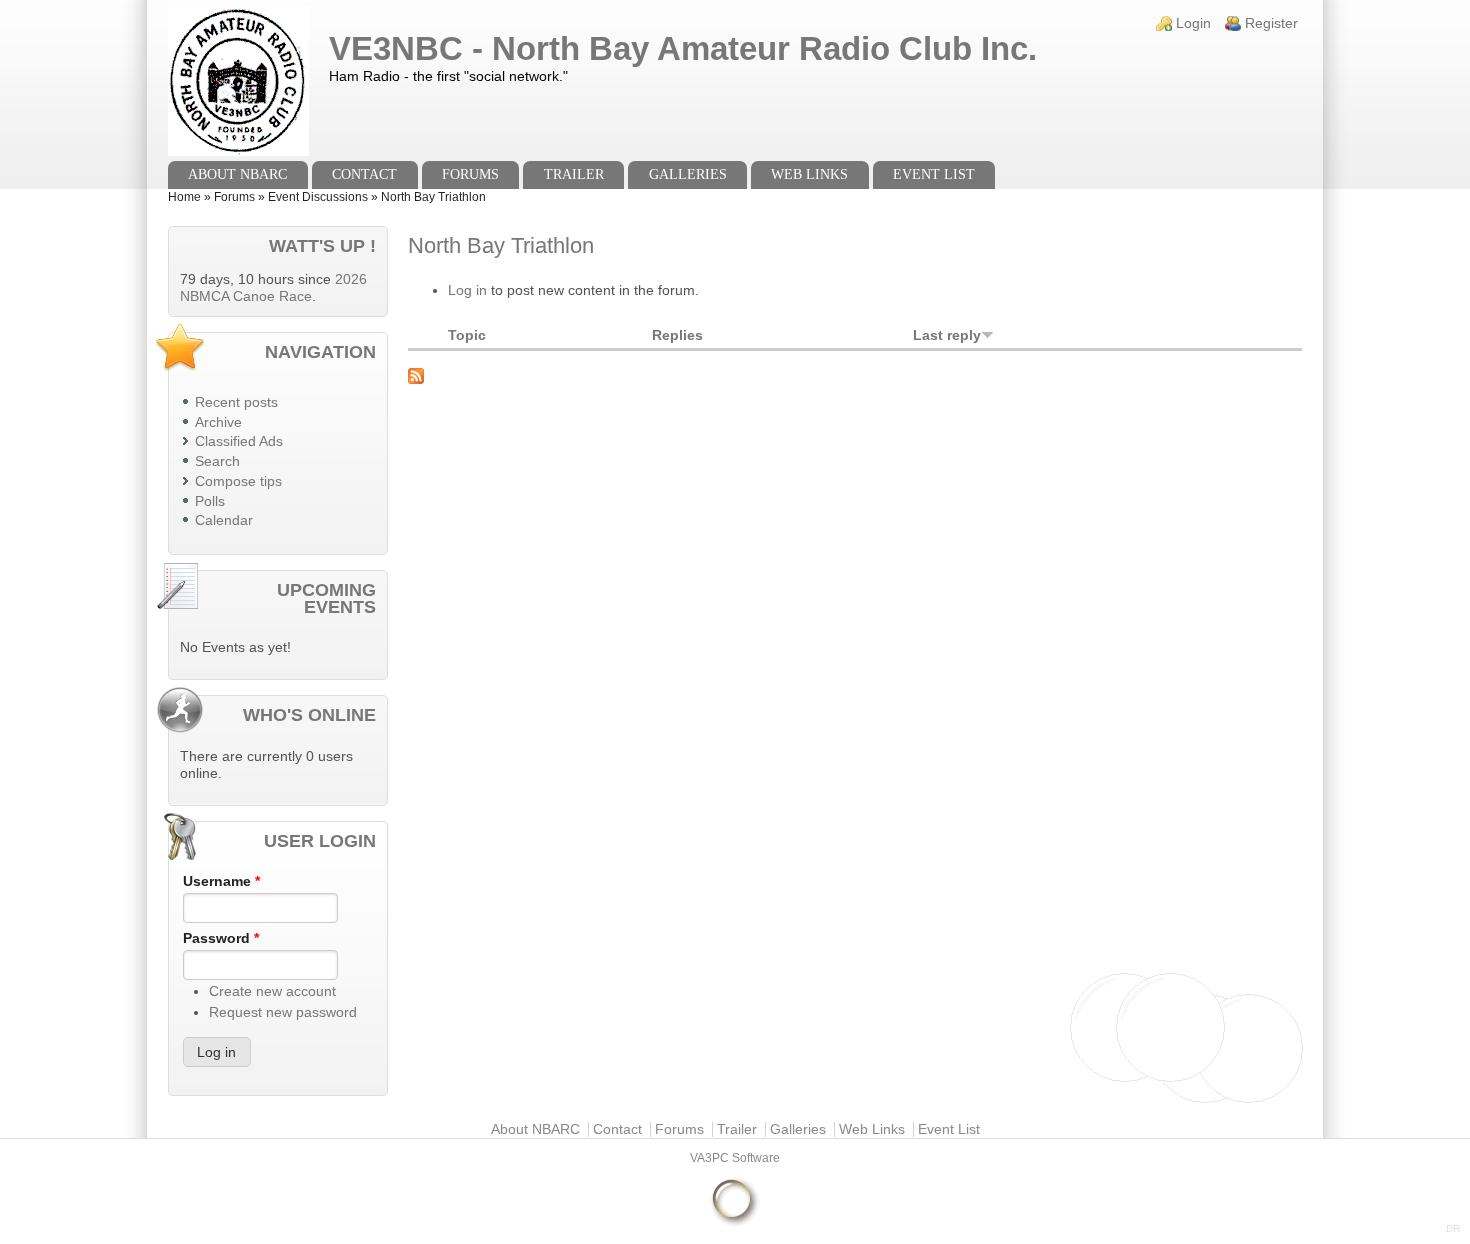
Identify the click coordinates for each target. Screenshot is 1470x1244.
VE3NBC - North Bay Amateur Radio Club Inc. (683, 48)
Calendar (224, 520)
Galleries (688, 174)
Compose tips (238, 481)
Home (184, 197)
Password (221, 938)
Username (221, 881)
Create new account (272, 991)
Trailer (574, 174)
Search (217, 461)
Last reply (947, 335)
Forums (470, 174)
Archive (218, 422)
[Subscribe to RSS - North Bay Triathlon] (855, 376)
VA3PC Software (735, 1158)
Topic (467, 335)
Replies (677, 335)
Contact (364, 174)
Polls (210, 501)
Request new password (283, 1012)
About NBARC (237, 174)
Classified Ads (239, 441)
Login (1193, 23)
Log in (467, 290)
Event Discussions (318, 197)
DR (1453, 1228)
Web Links (809, 174)
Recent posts (236, 402)
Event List (934, 174)
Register (1271, 23)
